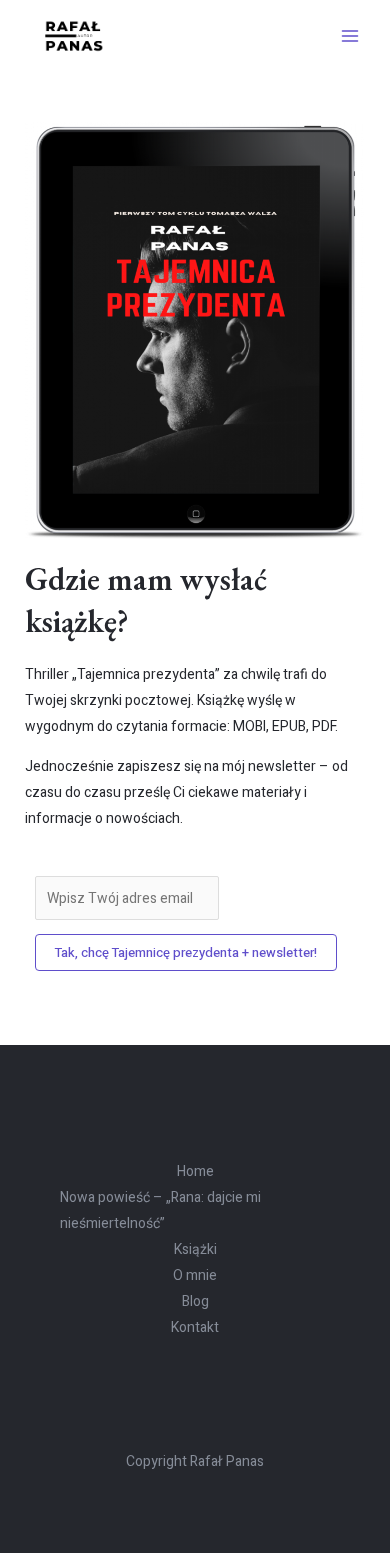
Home (195, 1171)
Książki (195, 1249)
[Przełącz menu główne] (350, 36)
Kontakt (195, 1327)
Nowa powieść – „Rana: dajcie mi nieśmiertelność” (160, 1210)
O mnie (195, 1275)
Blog (195, 1301)
